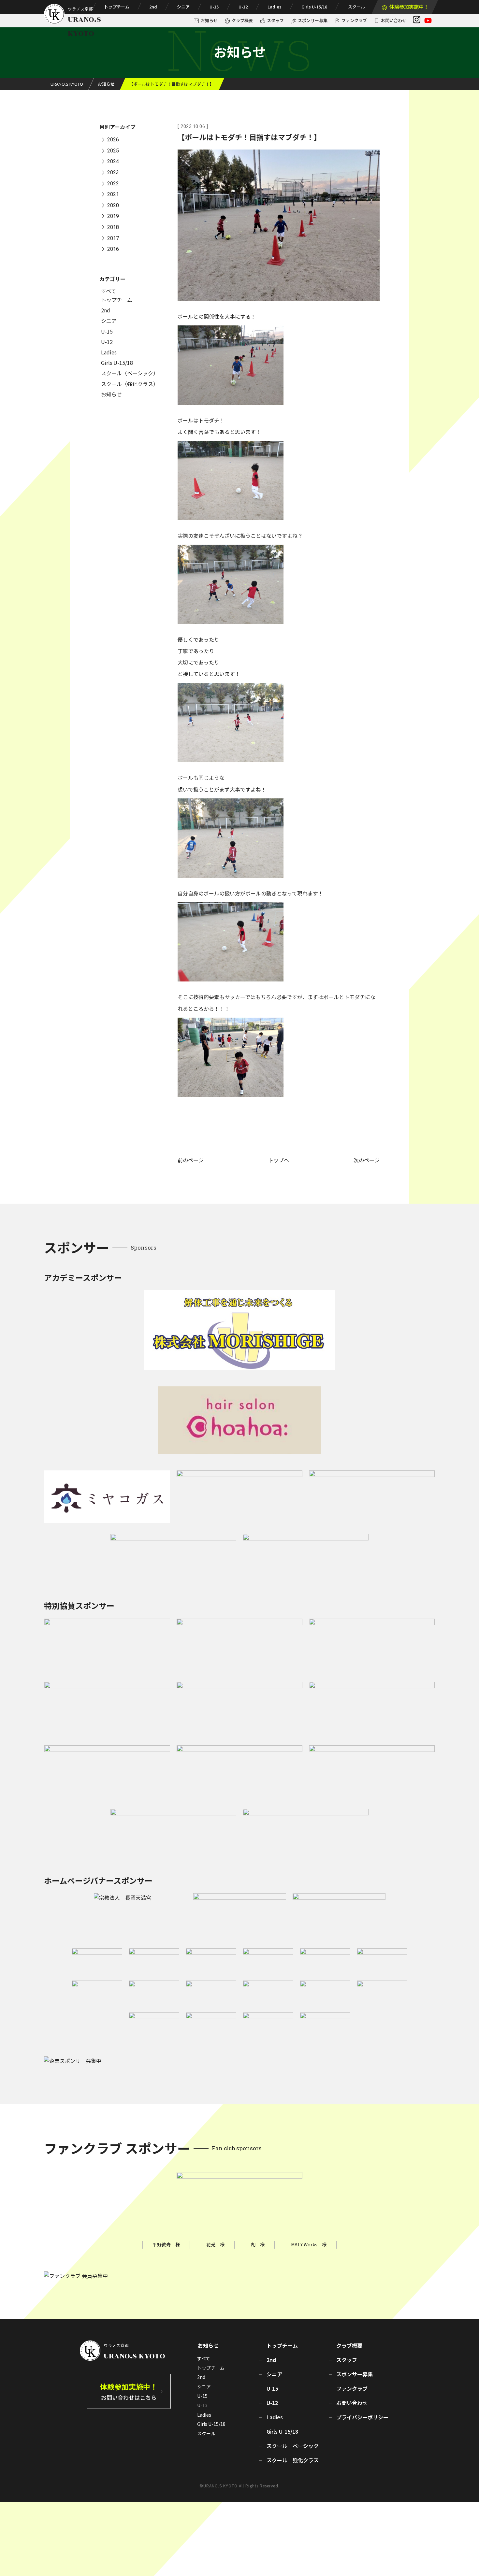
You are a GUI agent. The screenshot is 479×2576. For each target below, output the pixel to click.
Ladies (275, 7)
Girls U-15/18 (314, 7)
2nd (153, 7)
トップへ (279, 1160)
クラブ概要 (242, 20)
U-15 (214, 7)
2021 (113, 195)
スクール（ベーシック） (130, 373)
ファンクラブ (354, 20)
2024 (113, 162)
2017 (113, 238)
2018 (113, 227)
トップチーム (117, 7)
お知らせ (209, 20)
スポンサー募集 (313, 20)
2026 (113, 140)
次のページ (367, 1160)
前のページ (191, 1160)
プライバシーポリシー (362, 2417)
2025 (113, 151)
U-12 (243, 7)
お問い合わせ (394, 20)
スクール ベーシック (293, 2446)
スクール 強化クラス (293, 2460)
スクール (356, 7)
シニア (183, 7)
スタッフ (275, 20)
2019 (113, 216)
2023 (113, 172)
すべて (109, 291)
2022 (113, 184)
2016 (113, 249)
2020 (113, 205)
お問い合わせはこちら (129, 2391)
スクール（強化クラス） (130, 384)
